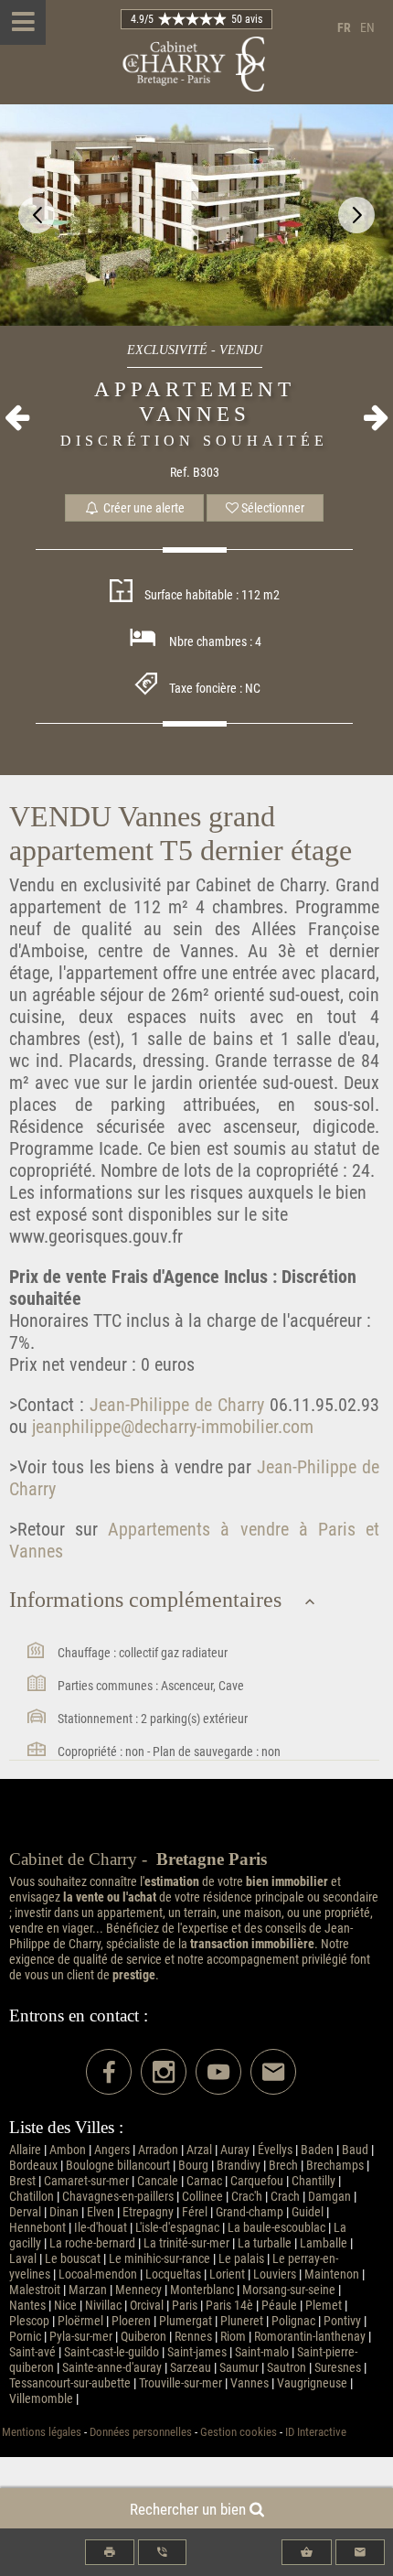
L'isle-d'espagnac (177, 2228)
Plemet (324, 2306)
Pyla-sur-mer (81, 2337)
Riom (233, 2337)
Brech (283, 2166)
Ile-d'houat (101, 2228)
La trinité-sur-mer (186, 2243)
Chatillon (32, 2197)
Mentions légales (42, 2432)
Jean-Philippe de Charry (174, 1405)
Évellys (275, 2150)
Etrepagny (148, 2212)
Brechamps (335, 2166)
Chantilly (313, 2181)
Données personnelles (141, 2432)
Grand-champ (250, 2212)
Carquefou (257, 2181)
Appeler (162, 2552)
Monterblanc (202, 2290)
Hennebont (37, 2228)
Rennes (193, 2337)
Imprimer (110, 2552)
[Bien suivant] (376, 417)
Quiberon (143, 2337)
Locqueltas (173, 2274)
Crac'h (247, 2197)
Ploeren (131, 2321)
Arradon (158, 2150)
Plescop (29, 2321)
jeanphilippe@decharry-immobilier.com (173, 1427)
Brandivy (239, 2166)
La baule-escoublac (276, 2228)
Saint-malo (262, 2352)
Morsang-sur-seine (289, 2290)
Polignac (293, 2321)
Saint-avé (32, 2352)
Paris (185, 2306)
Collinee (202, 2197)
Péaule (279, 2306)
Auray (235, 2150)
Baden (317, 2150)
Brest (22, 2181)
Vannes (250, 2383)
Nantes (27, 2306)
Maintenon (332, 2274)
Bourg (193, 2166)
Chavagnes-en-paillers (118, 2197)
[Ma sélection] (307, 2552)
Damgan (329, 2197)
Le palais (241, 2259)
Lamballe (324, 2243)
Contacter (360, 2552)
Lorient (227, 2274)
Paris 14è (229, 2306)
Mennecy (138, 2290)
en (367, 28)
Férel (195, 2212)
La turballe (265, 2243)
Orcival (147, 2306)
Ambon (68, 2150)
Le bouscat (73, 2259)
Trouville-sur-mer (181, 2383)
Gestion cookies (239, 2432)
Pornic (25, 2337)
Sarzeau (191, 2368)
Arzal (199, 2150)
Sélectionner (271, 508)
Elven (101, 2212)
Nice (65, 2306)
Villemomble (41, 2399)
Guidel (308, 2212)
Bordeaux (33, 2166)
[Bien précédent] (17, 417)
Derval (25, 2212)
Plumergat (186, 2321)
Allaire (25, 2150)
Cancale (158, 2181)
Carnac (204, 2181)
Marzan (88, 2290)
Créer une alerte (143, 508)
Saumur (239, 2368)
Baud (355, 2150)
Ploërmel (80, 2321)
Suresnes (338, 2368)
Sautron (287, 2368)
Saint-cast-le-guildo (112, 2352)
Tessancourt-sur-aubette (70, 2383)
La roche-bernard (92, 2243)
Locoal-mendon (98, 2274)
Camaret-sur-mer (86, 2181)
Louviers (275, 2274)
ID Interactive (316, 2432)
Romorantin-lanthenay (310, 2337)
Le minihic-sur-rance (159, 2259)
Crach (285, 2197)
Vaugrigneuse (312, 2383)
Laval (23, 2259)
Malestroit (35, 2290)
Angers (112, 2150)
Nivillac (103, 2306)
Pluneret (242, 2321)
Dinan (64, 2212)
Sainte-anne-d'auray (112, 2368)
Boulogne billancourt (118, 2166)
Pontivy (342, 2321)
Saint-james (197, 2352)
